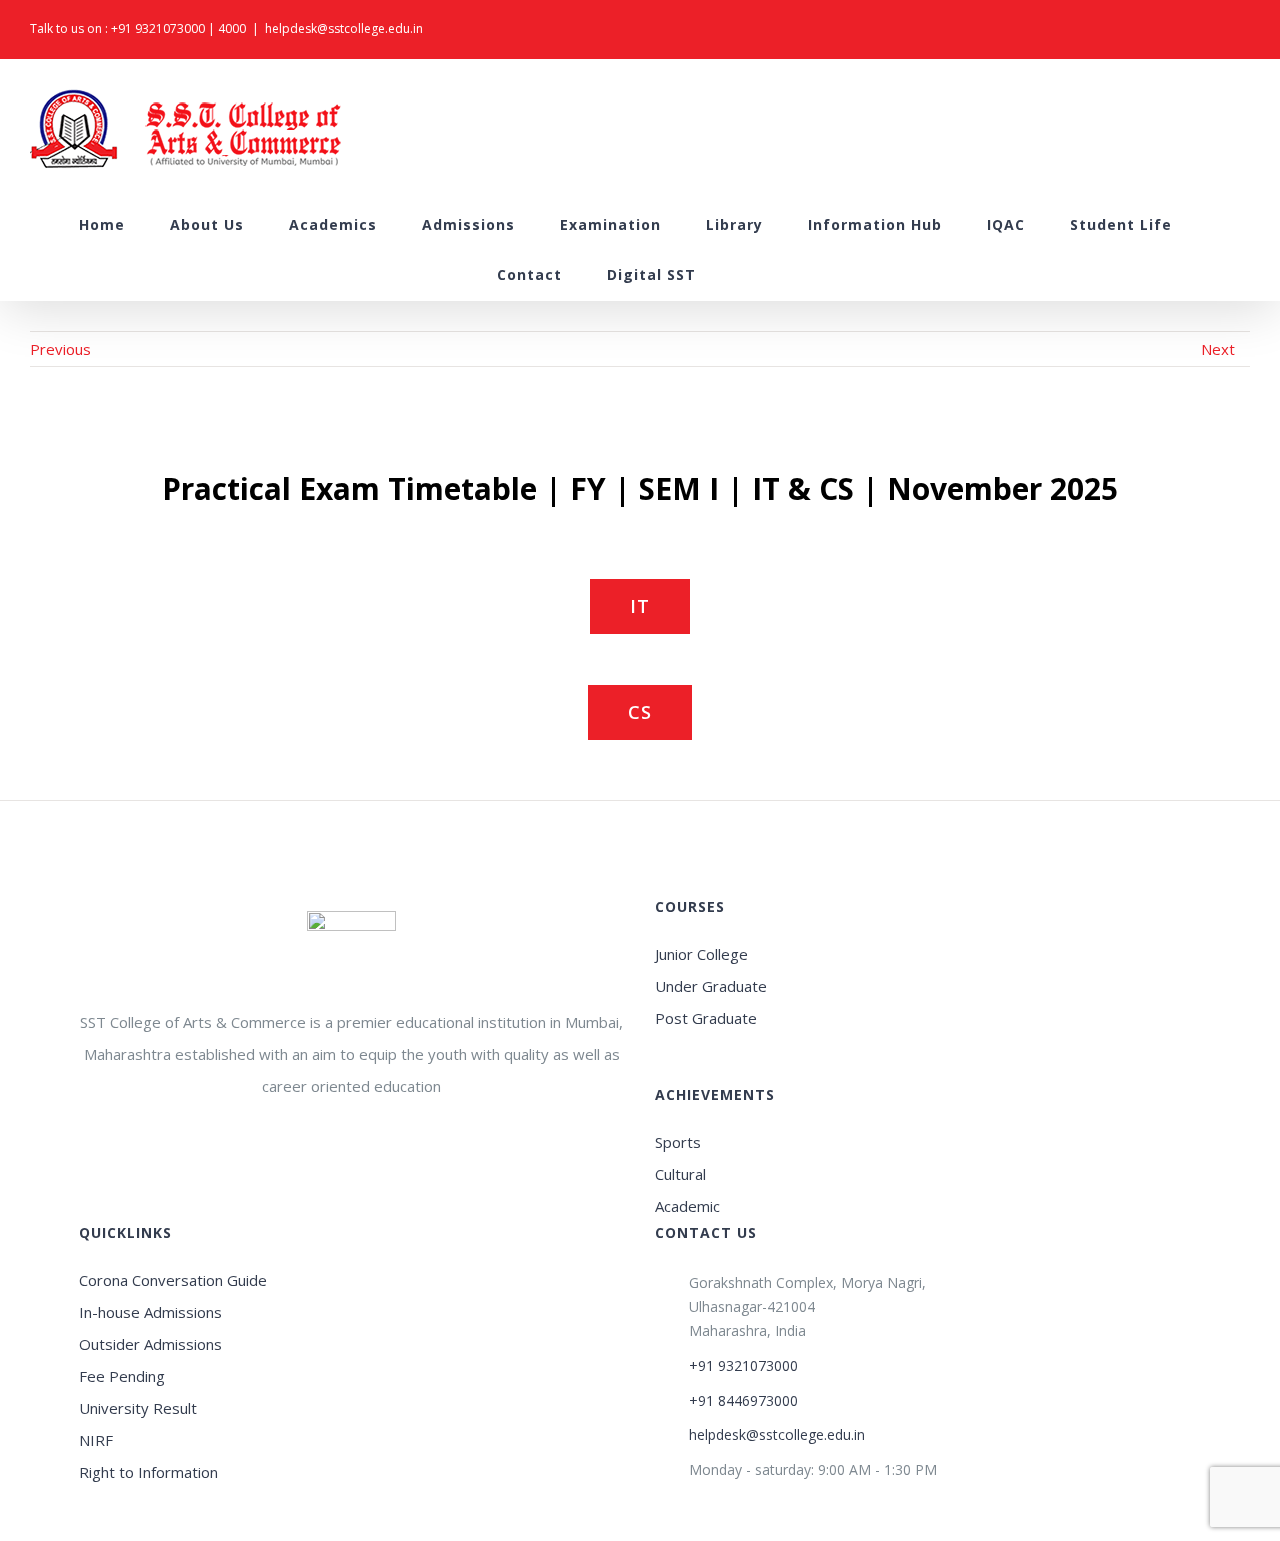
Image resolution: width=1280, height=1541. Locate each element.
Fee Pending (122, 1376)
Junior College (701, 954)
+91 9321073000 (158, 28)
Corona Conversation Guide (173, 1280)
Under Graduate (711, 986)
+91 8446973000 (743, 1400)
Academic (687, 1206)
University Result (138, 1408)
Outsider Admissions (150, 1344)
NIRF (96, 1440)
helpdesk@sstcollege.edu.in (344, 28)
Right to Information (148, 1472)
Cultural (680, 1174)
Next (1218, 349)
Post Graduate (706, 1018)
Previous (60, 349)
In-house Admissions (150, 1312)
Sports (678, 1142)
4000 (232, 28)
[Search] (747, 275)
